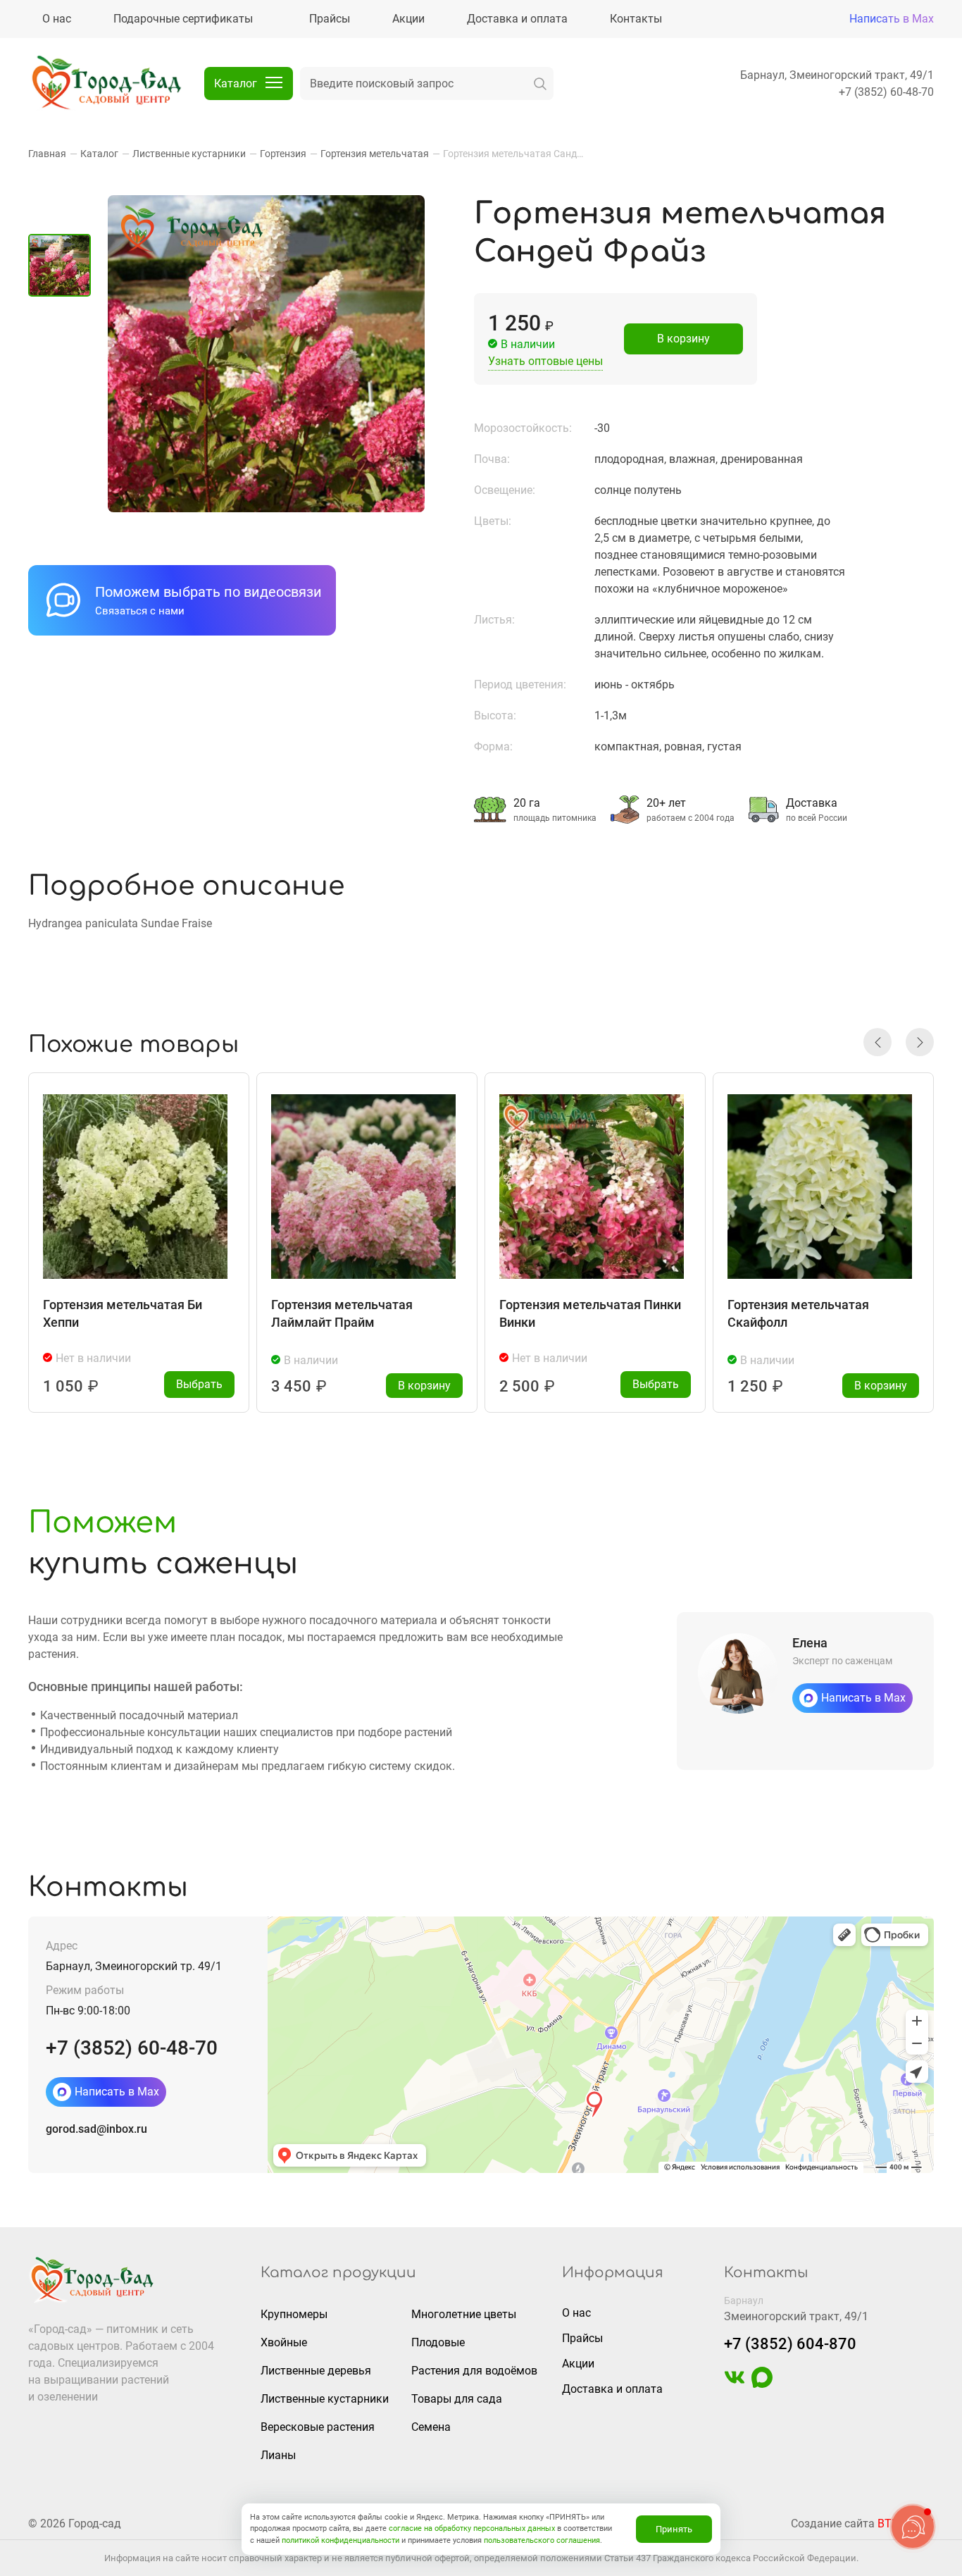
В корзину (683, 339)
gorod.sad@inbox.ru (96, 2129)
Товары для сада (457, 2399)
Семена (431, 2427)
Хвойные (284, 2342)
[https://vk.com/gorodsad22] (735, 2384)
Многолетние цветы (464, 2314)
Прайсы (582, 2338)
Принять (674, 2529)
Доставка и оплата (612, 2389)
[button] (877, 1042)
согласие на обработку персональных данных (472, 2528)
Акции (578, 2364)
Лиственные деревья (316, 2371)
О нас (576, 2313)
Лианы (278, 2455)
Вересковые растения (318, 2427)
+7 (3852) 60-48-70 (886, 92)
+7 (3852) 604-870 (790, 2344)
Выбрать (199, 1384)
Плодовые (438, 2342)
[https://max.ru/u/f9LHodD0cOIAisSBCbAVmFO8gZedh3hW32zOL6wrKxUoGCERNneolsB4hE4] (762, 2384)
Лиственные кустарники (325, 2399)
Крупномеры (294, 2314)
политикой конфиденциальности (341, 2540)
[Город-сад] (106, 84)
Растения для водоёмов (474, 2371)
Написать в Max (892, 19)
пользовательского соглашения (542, 2540)
